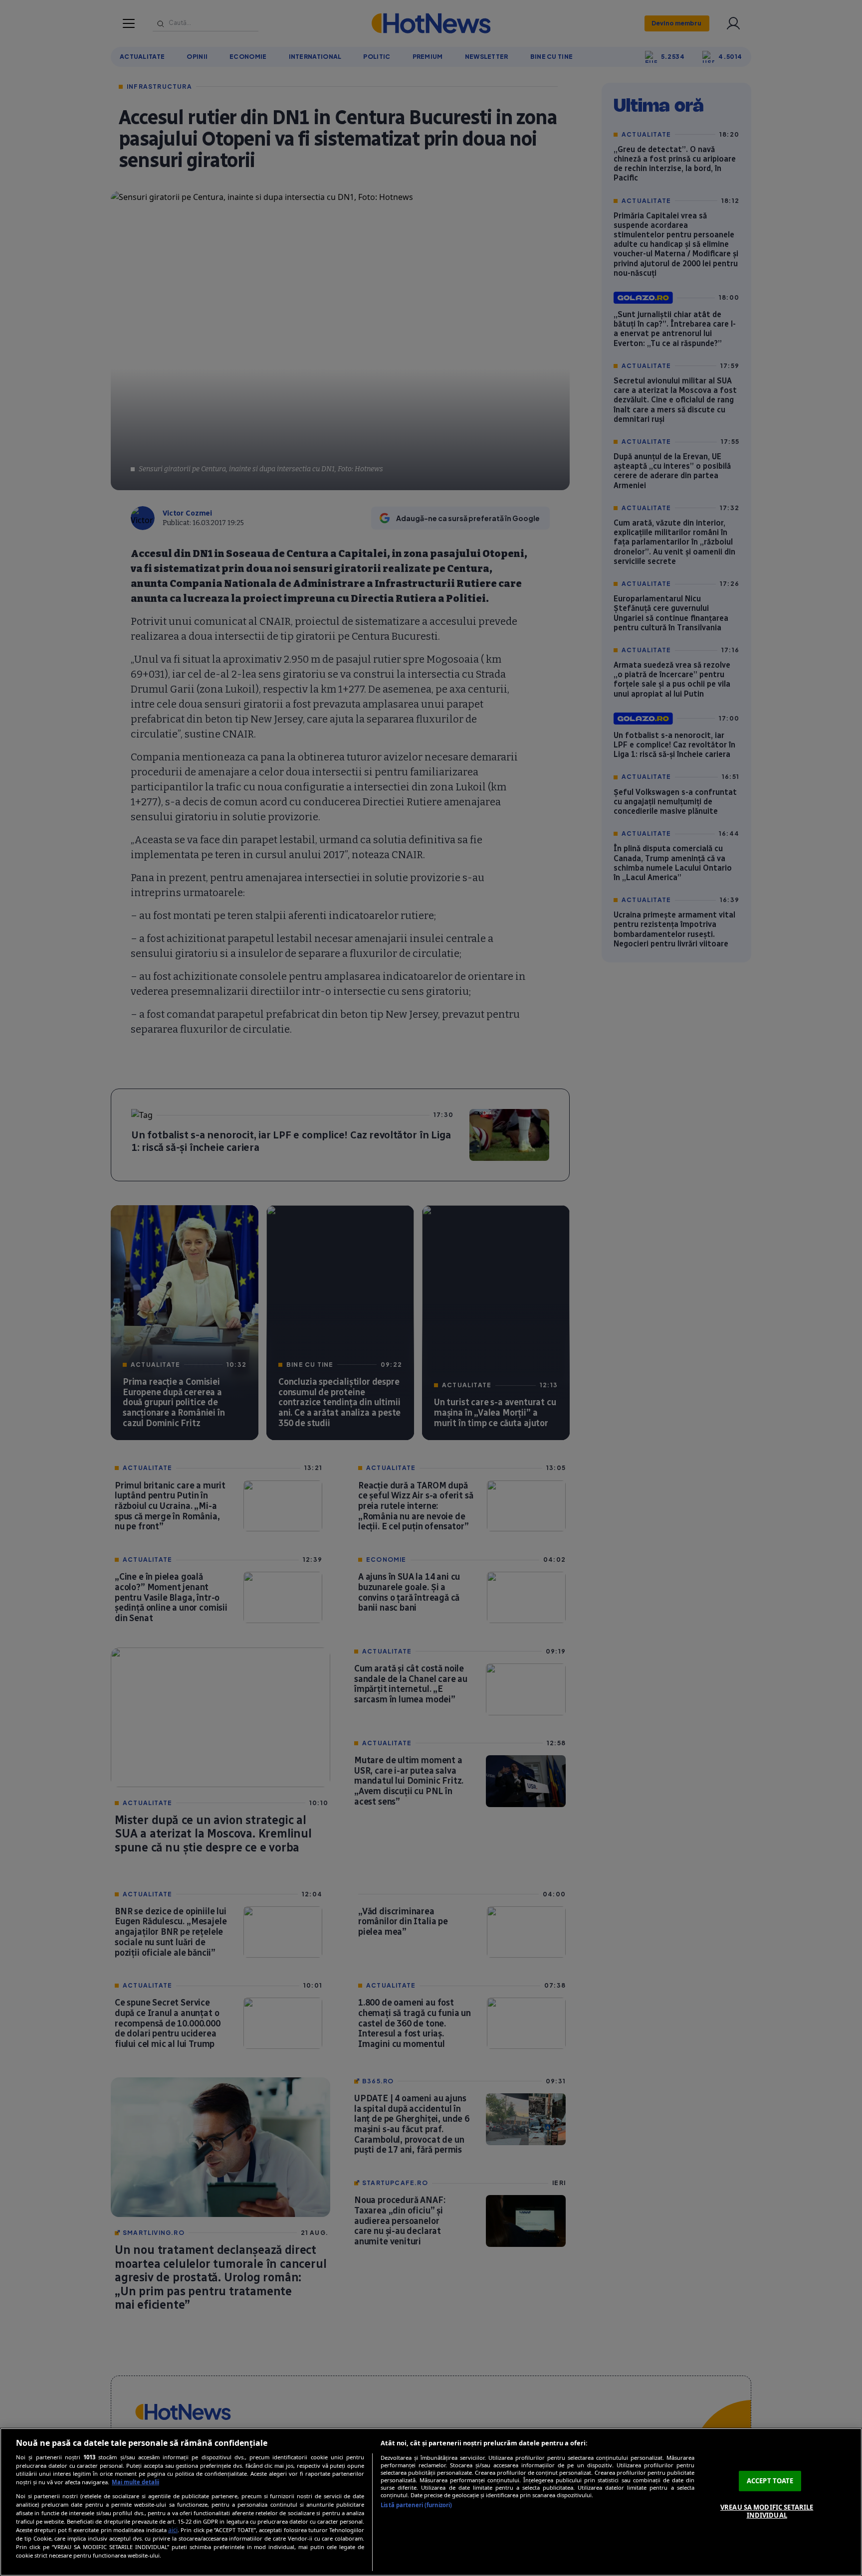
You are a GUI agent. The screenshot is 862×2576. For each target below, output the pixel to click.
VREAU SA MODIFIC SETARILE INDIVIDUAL (767, 2511)
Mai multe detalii (135, 2482)
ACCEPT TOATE (770, 2481)
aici (173, 2530)
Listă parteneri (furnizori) (416, 2505)
